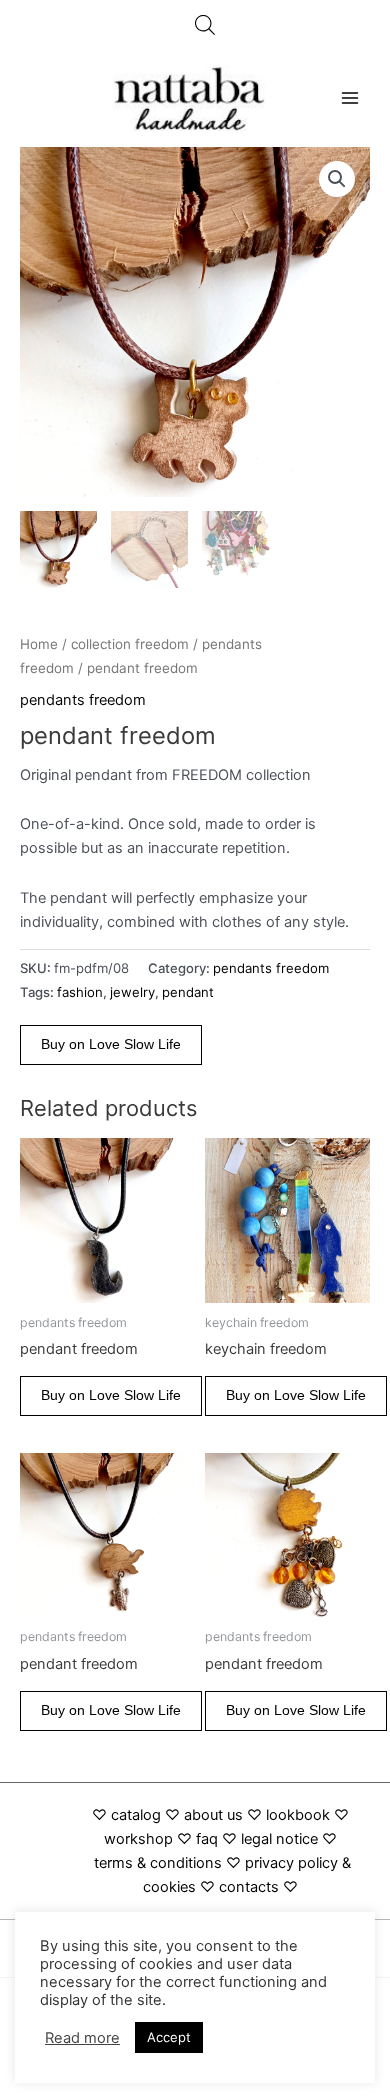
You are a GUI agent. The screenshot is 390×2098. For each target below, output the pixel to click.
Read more (82, 2038)
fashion (80, 992)
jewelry (132, 992)
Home (39, 644)
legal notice (279, 1839)
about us (213, 1815)
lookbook (298, 1815)
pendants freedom (83, 700)
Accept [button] (169, 2037)
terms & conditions (158, 1863)
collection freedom (130, 644)
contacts (249, 1887)
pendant (188, 992)
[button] (337, 179)
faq (207, 1839)
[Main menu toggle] (350, 98)
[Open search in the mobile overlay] (205, 25)
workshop (140, 1839)
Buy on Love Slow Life (111, 1044)
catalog (136, 1815)
